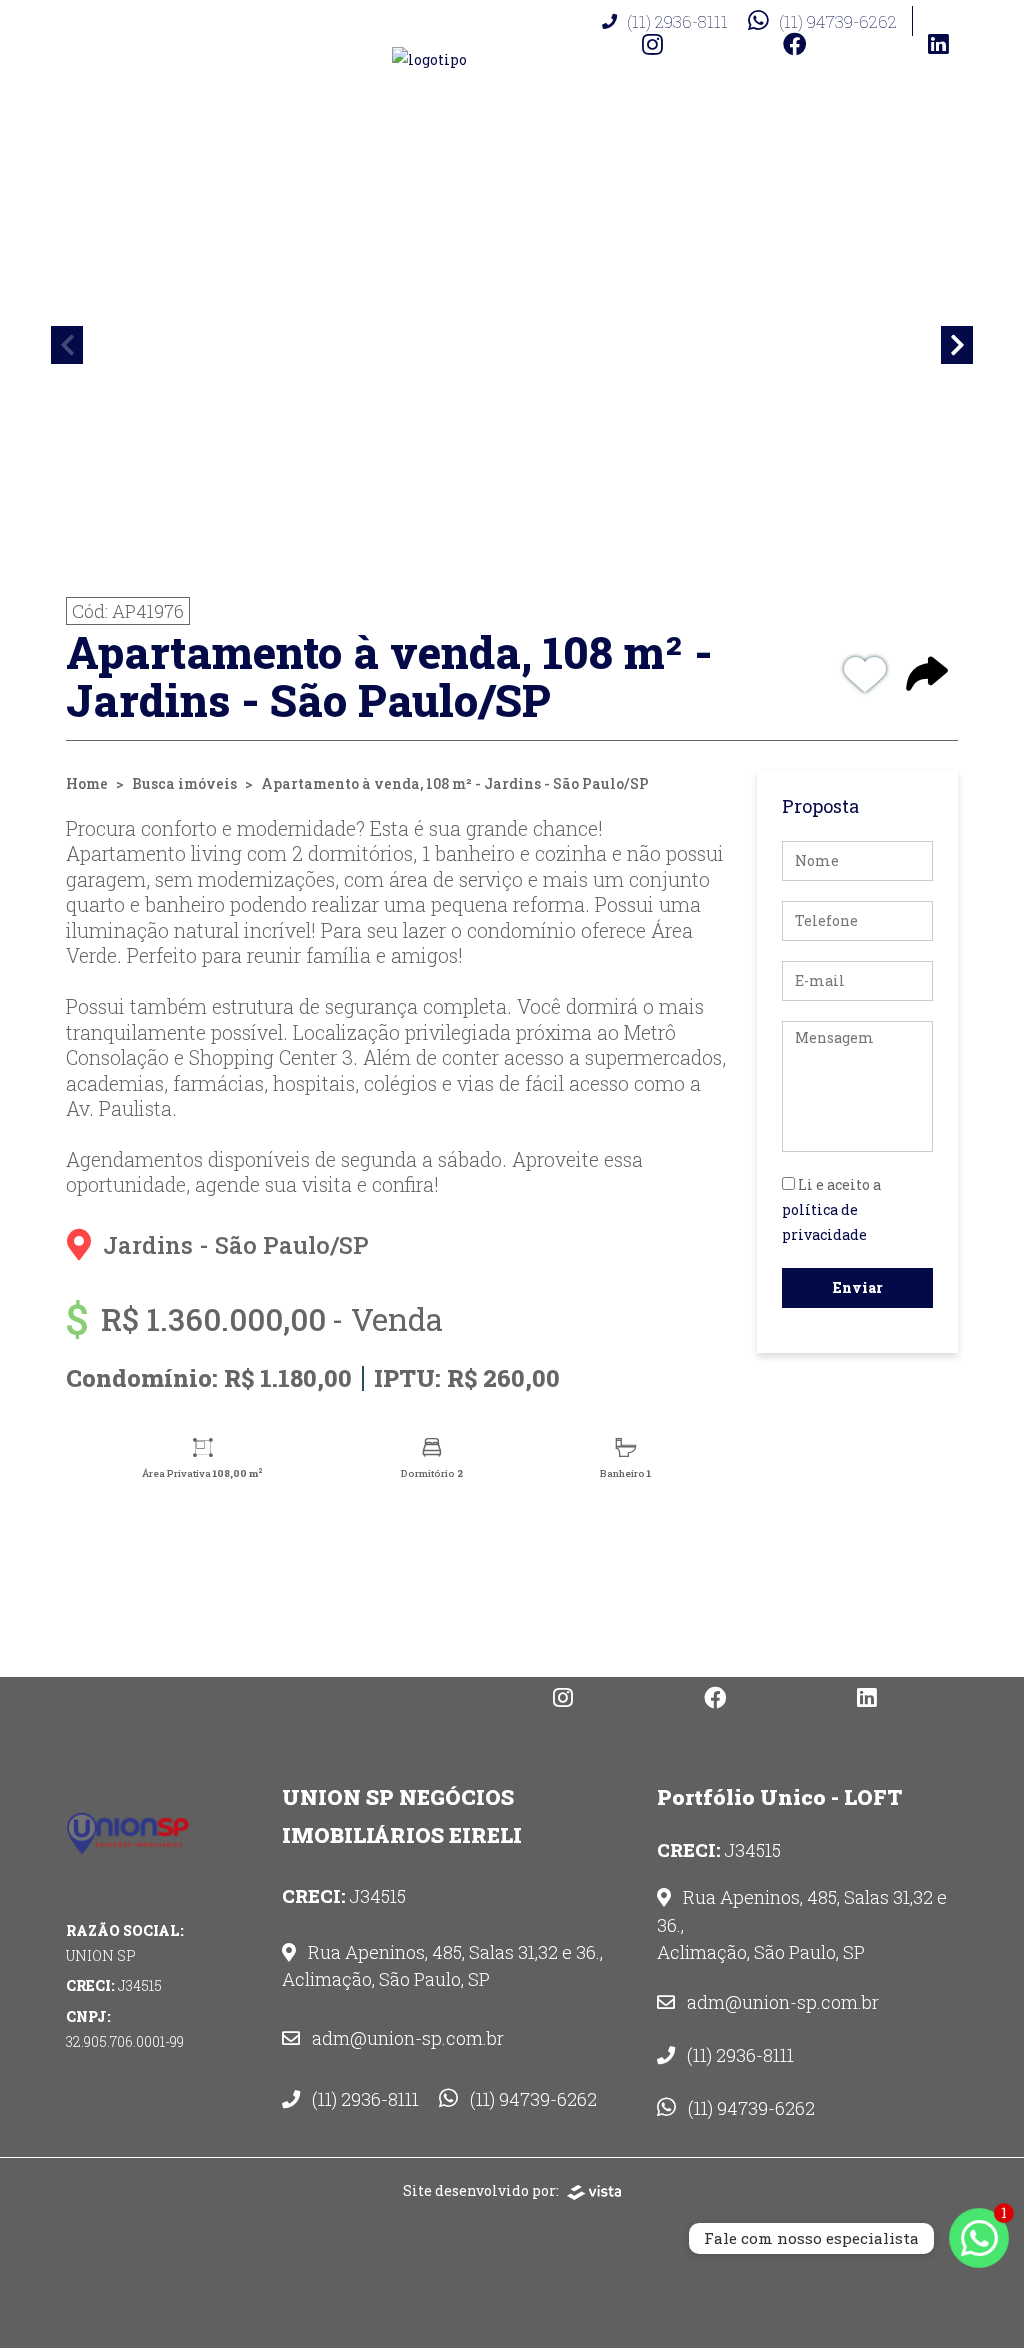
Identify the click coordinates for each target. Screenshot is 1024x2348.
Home (87, 783)
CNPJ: (125, 2029)
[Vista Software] (594, 2190)
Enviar (858, 1287)
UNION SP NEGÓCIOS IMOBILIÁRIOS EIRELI (402, 1816)
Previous (67, 345)
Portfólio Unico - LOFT (779, 1797)
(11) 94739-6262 (838, 21)
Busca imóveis (184, 783)
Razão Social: (125, 1943)
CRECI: (114, 1985)
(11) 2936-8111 (677, 21)
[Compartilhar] (927, 676)
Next (957, 345)
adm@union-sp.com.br (406, 2038)
